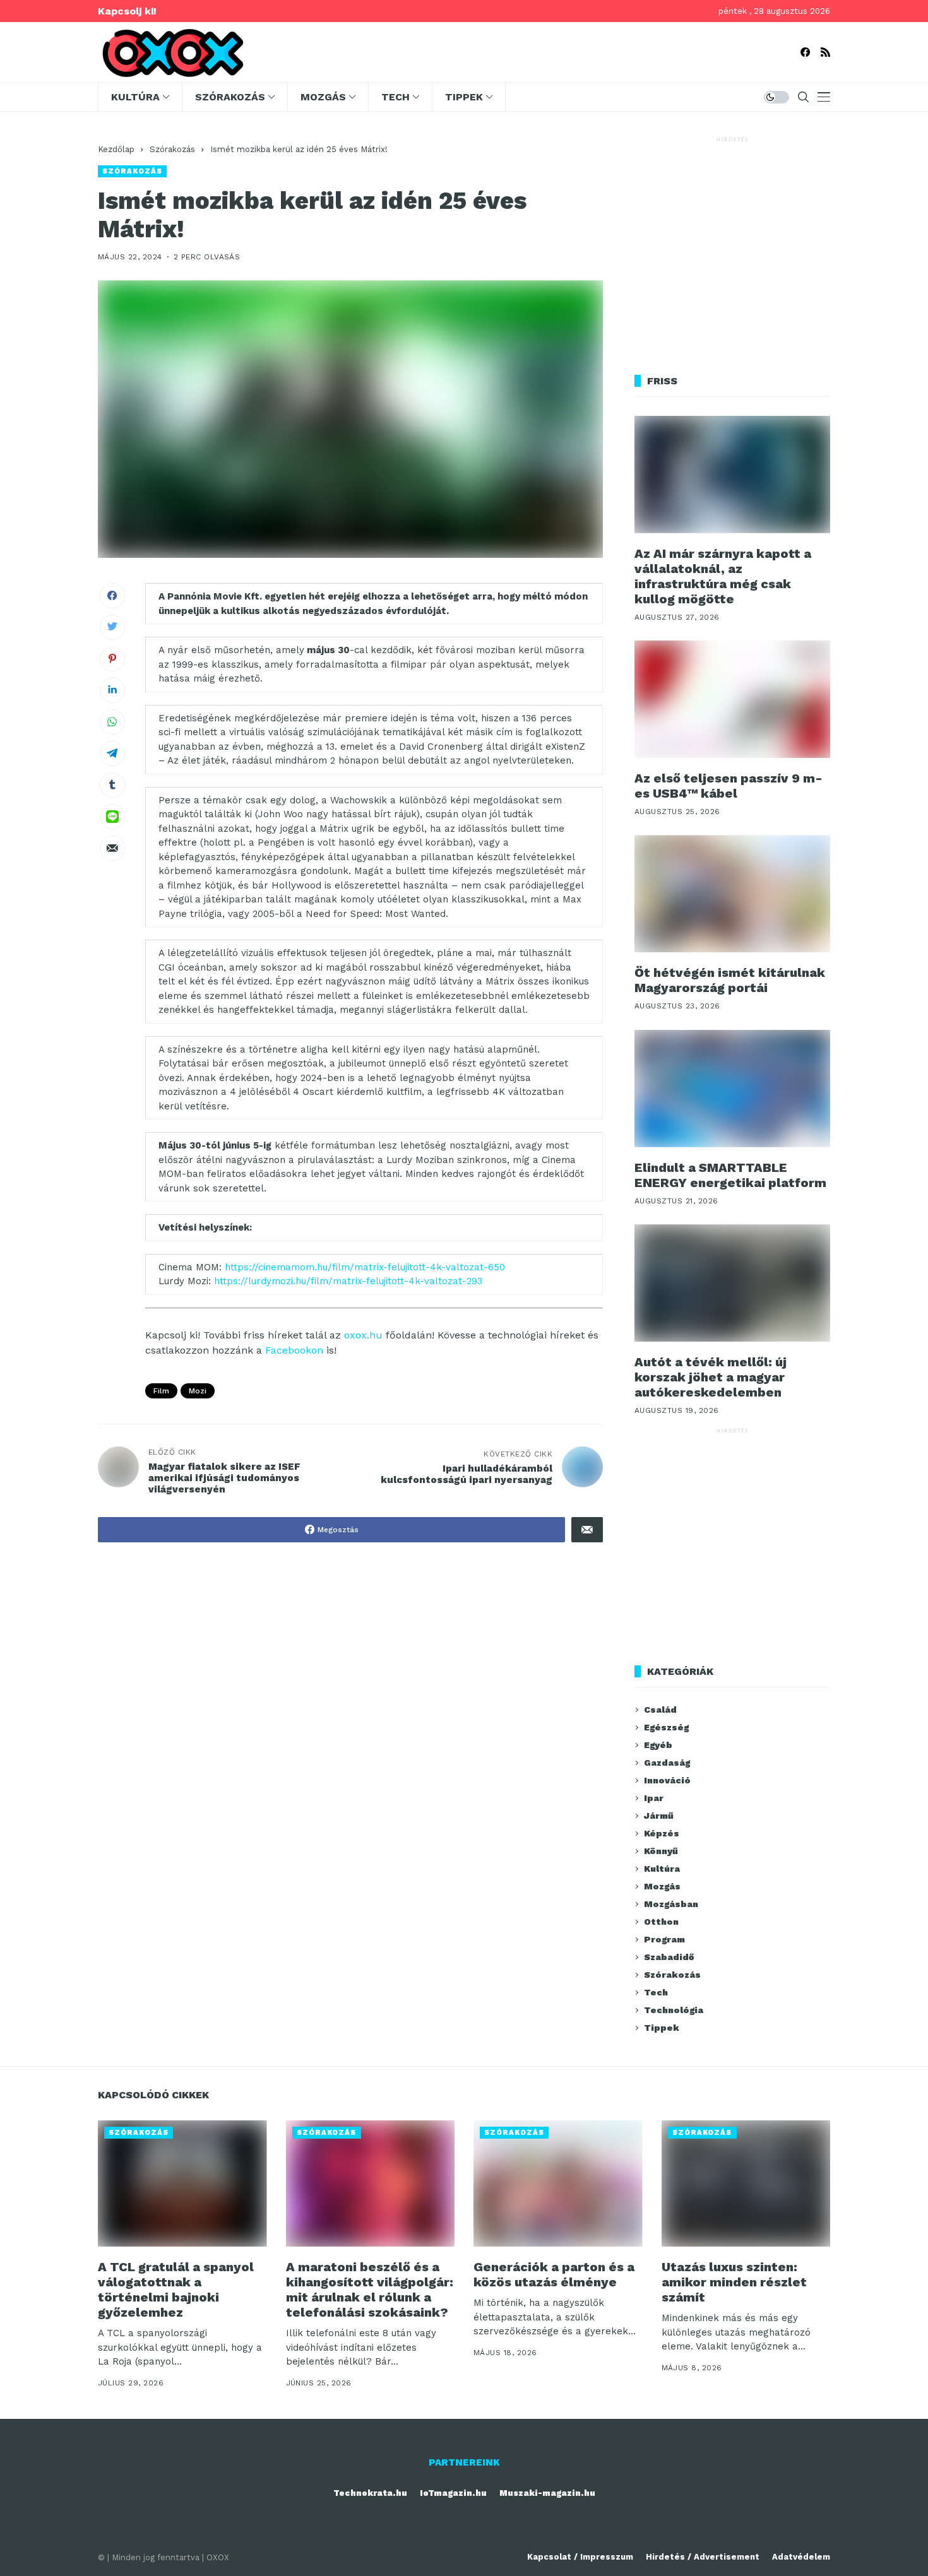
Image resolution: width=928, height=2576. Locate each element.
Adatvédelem (801, 2557)
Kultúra (662, 1869)
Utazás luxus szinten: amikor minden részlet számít (734, 2282)
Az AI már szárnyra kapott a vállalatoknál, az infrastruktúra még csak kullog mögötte (723, 576)
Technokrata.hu (370, 2493)
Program (664, 1939)
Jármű (659, 1816)
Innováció (667, 1780)
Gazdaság (667, 1763)
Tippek (662, 2028)
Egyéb (658, 1745)
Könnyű (661, 1851)
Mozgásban (671, 1904)
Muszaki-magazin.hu (547, 2493)
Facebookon (294, 1350)
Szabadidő (669, 1957)
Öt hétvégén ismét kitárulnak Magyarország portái (730, 980)
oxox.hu (363, 1335)
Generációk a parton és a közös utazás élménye (554, 2274)
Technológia (674, 2010)
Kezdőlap (116, 149)
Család (660, 1710)
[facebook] (805, 52)
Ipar (654, 1798)
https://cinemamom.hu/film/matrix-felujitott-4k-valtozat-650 (365, 1267)
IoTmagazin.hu (453, 2493)
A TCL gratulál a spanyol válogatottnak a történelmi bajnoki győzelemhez (176, 2289)
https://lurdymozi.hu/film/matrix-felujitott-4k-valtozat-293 (348, 1281)
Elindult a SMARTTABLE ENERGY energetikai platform (730, 1175)
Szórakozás (172, 149)
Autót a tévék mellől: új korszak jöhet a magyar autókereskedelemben (711, 1377)
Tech (656, 1992)
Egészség (666, 1727)
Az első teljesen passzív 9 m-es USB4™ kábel (729, 786)
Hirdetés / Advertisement (703, 2557)
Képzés (662, 1833)
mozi (198, 1391)
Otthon (661, 1922)
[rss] (825, 52)
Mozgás (662, 1886)
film (161, 1391)
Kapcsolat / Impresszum (580, 2557)
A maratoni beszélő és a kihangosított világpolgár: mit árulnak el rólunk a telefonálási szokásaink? (370, 2289)
